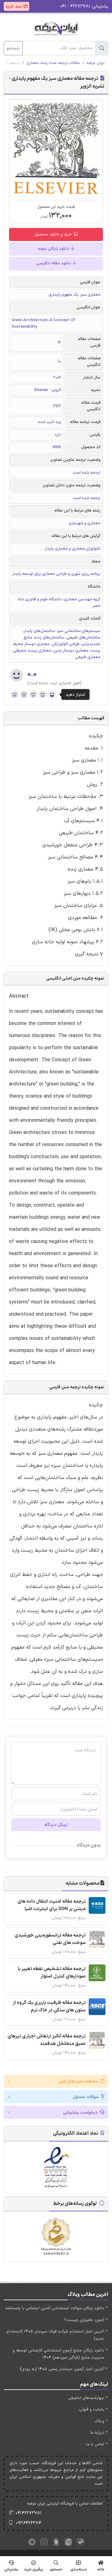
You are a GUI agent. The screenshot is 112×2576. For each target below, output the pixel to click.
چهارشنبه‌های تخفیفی (86, 2398)
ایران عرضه (96, 63)
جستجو (13, 48)
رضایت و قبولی (92, 2410)
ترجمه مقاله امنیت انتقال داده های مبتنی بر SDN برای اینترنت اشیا (51, 1905)
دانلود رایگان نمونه (54, 249)
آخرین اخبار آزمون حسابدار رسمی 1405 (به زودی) (62, 2369)
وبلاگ (99, 2421)
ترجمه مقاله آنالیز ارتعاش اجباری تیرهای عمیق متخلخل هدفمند (47, 2040)
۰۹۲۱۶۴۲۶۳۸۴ (29, 2523)
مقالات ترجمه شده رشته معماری (53, 63)
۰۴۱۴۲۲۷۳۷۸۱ (29, 2513)
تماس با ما (95, 2444)
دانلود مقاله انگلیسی (54, 263)
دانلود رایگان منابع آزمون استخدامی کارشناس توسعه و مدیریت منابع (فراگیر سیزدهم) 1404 (58, 2354)
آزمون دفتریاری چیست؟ (84, 2320)
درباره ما (97, 2433)
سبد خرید (14, 6)
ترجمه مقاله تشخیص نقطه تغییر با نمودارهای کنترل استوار (52, 1973)
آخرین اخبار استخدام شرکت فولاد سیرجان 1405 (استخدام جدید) (55, 2335)
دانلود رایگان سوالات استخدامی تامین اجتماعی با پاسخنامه (55, 2308)
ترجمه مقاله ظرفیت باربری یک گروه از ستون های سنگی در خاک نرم (49, 2007)
